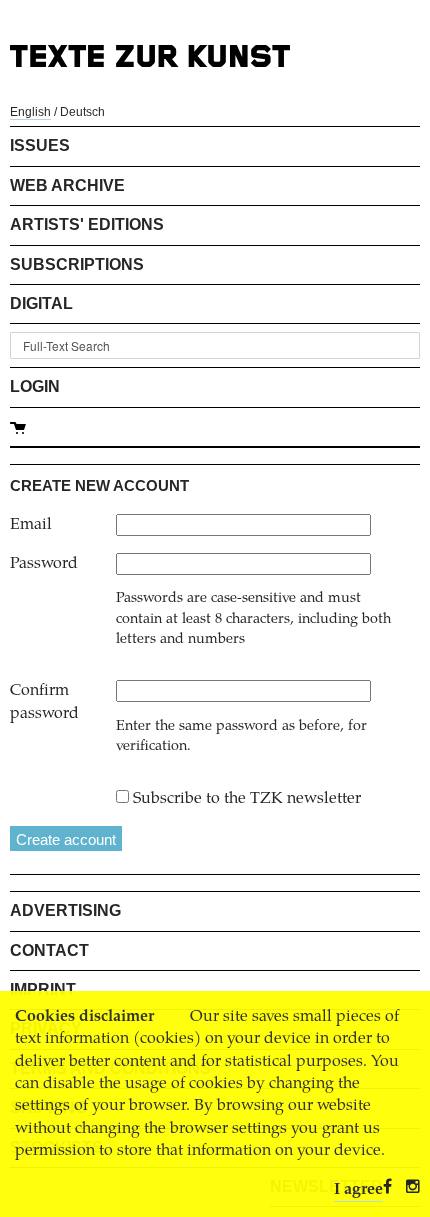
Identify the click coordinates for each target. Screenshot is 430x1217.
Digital (41, 303)
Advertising (65, 910)
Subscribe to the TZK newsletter (247, 799)
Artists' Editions (87, 224)
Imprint (43, 989)
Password (44, 564)
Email (31, 525)
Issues (40, 145)
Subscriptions (77, 264)
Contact (49, 950)
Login (35, 386)
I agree (358, 1190)
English (30, 112)
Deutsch (82, 112)
